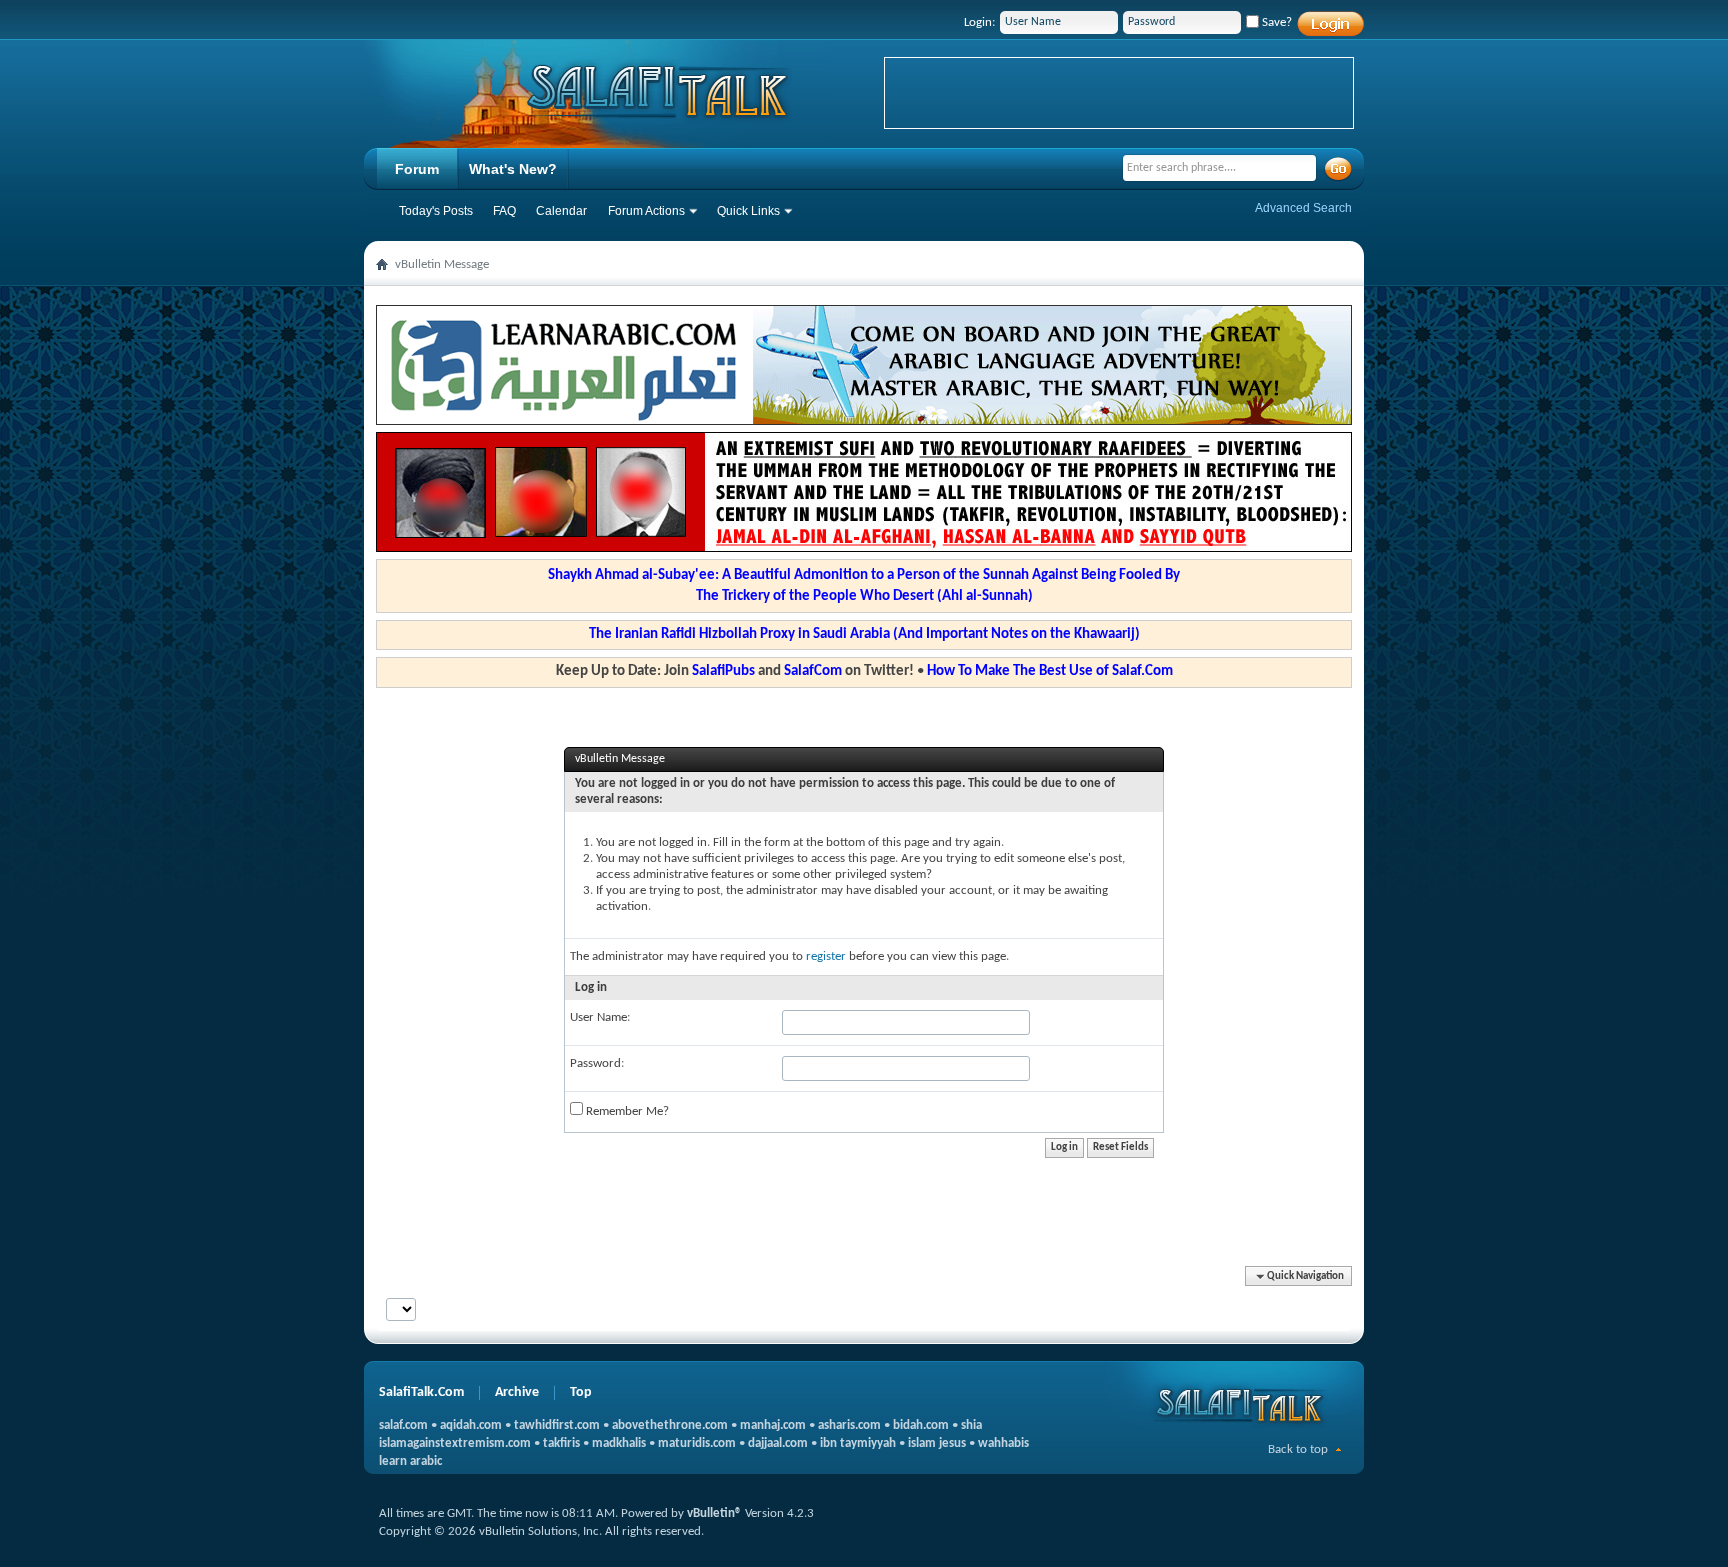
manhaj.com (773, 1425)
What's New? (513, 169)
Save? (1275, 22)
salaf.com (403, 1425)
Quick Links (748, 211)
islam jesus (937, 1443)
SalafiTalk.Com (421, 1392)
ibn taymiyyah (858, 1443)
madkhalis (619, 1443)
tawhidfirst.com (557, 1425)
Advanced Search (1303, 208)
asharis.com (849, 1425)
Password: (597, 1063)
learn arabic (410, 1461)
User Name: (600, 1017)
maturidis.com (697, 1443)
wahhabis (1003, 1443)
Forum (417, 169)
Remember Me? (626, 1111)
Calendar (561, 211)
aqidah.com (471, 1425)
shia (971, 1425)
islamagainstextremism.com (455, 1443)
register (826, 956)
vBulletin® (714, 1513)
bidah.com (921, 1425)
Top (581, 1392)
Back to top (1298, 1449)
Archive (517, 1392)
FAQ (504, 211)
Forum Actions (646, 211)
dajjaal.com (778, 1443)
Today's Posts (436, 211)
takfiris (561, 1443)
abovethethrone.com (670, 1425)
